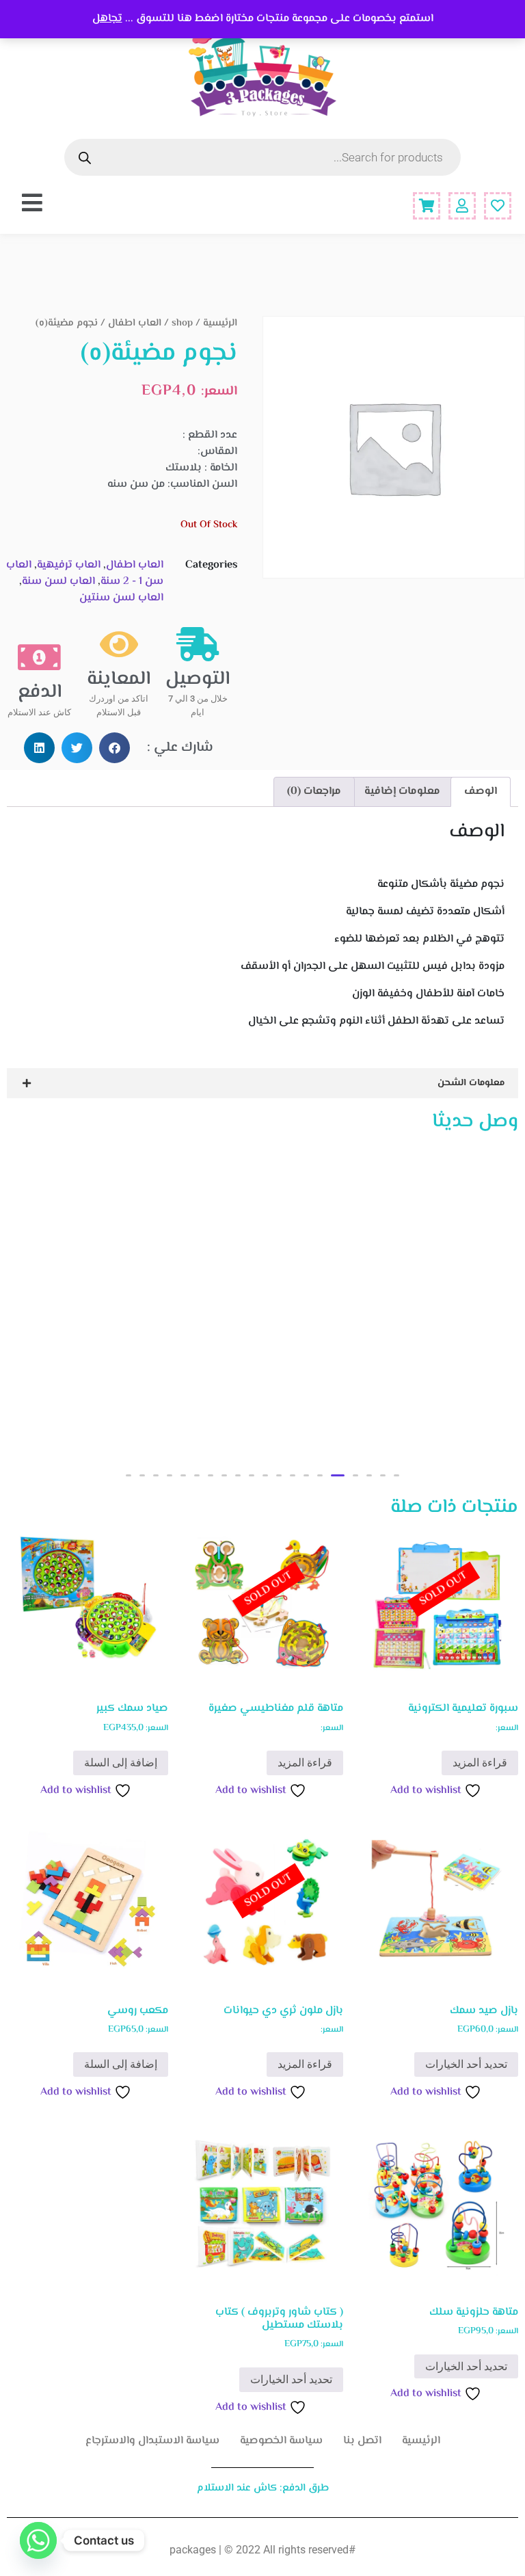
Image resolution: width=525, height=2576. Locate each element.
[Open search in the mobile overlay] (262, 157)
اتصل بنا (362, 2441)
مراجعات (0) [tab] (314, 792)
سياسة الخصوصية (281, 2441)
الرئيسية (220, 323)
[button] (115, 748)
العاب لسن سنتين (121, 598)
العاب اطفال (135, 323)
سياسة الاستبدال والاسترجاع (152, 2441)
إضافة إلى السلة (121, 1763)
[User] (462, 206)
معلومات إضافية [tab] (402, 792)
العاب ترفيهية (69, 565)
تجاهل (107, 19)
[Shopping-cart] (427, 206)
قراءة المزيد (480, 1763)
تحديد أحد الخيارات (466, 2064)
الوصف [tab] (481, 792)
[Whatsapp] (38, 2540)
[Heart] (498, 206)
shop (182, 323)
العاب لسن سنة (58, 582)
